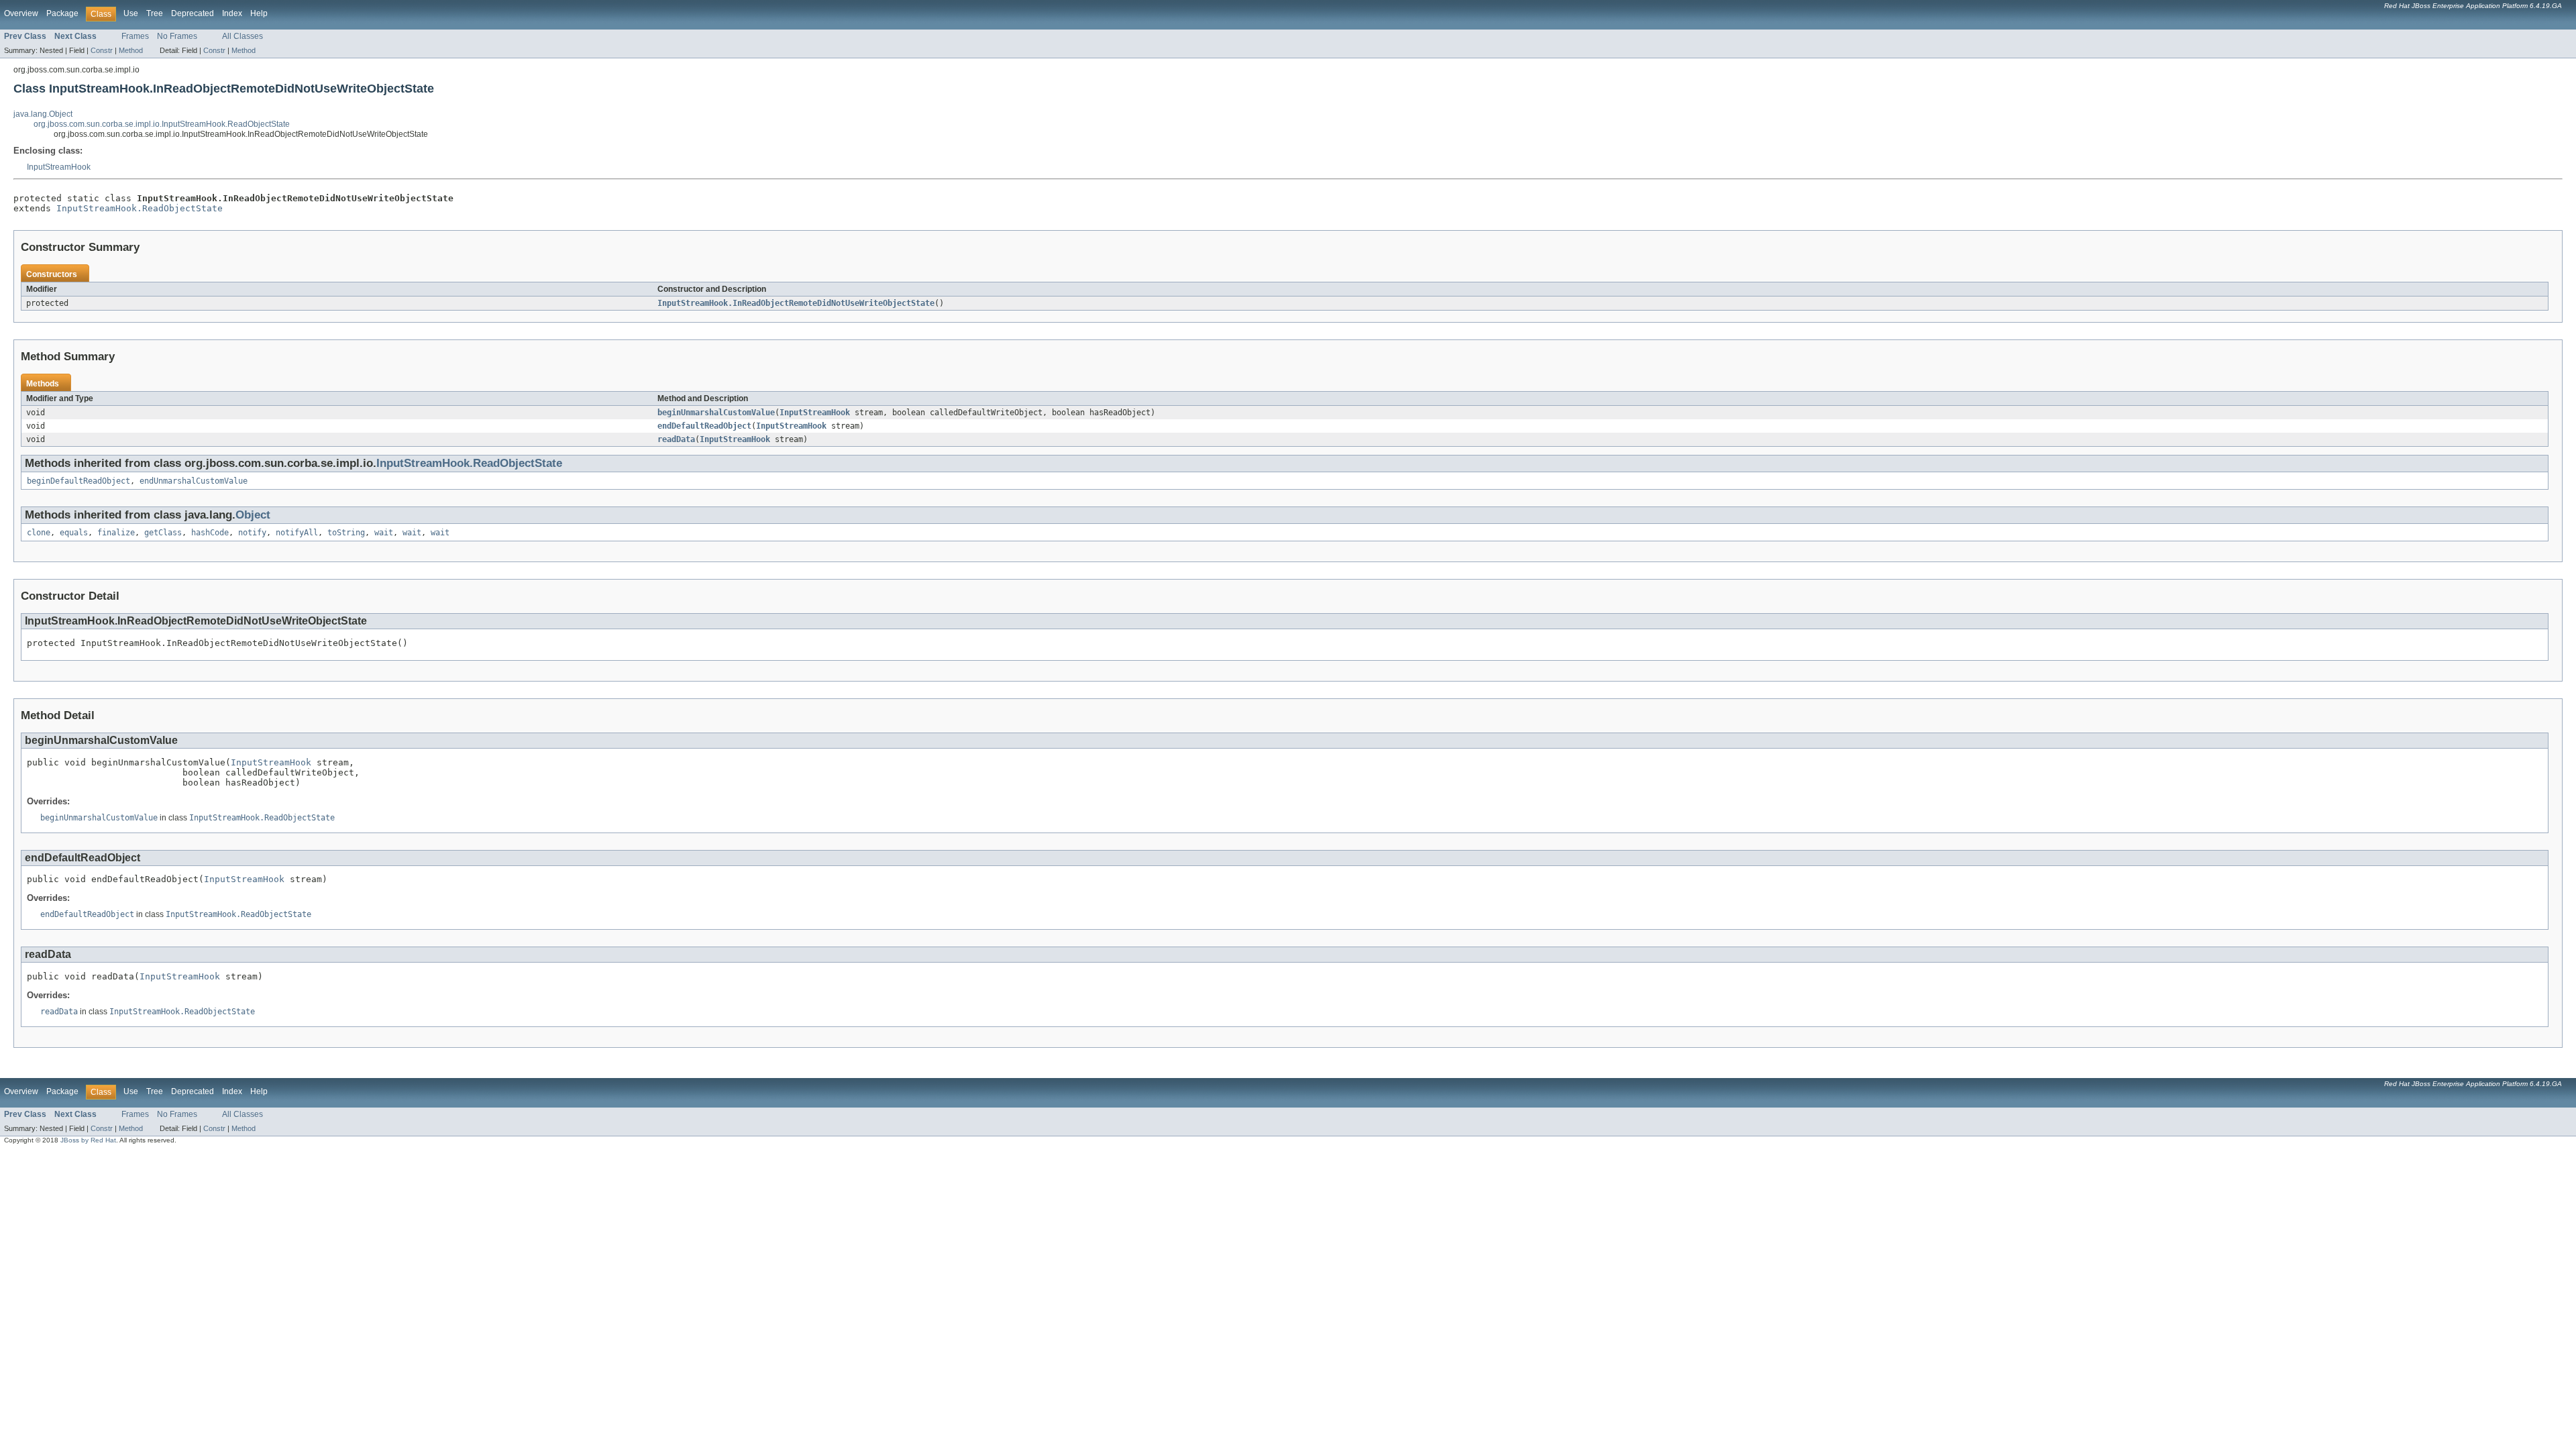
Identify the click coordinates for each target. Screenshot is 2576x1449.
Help (259, 13)
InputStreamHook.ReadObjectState (140, 208)
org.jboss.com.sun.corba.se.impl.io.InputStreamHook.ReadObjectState (162, 124)
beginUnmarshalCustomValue (716, 413)
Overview (21, 13)
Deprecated (193, 13)
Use (131, 13)
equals (74, 533)
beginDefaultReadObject (78, 481)
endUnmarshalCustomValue (194, 481)
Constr (102, 50)
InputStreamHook (59, 167)
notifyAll (297, 533)
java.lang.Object (43, 114)
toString (346, 533)
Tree (155, 13)
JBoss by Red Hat (88, 1140)
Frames (135, 36)
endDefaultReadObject (704, 426)
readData (676, 439)
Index (232, 13)
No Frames (177, 36)
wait (384, 533)
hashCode (210, 533)
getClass (163, 533)
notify (252, 533)
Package (62, 13)
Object (253, 515)
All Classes (243, 36)
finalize (116, 533)
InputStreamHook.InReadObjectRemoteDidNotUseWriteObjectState (796, 303)
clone (39, 533)
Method (131, 50)
